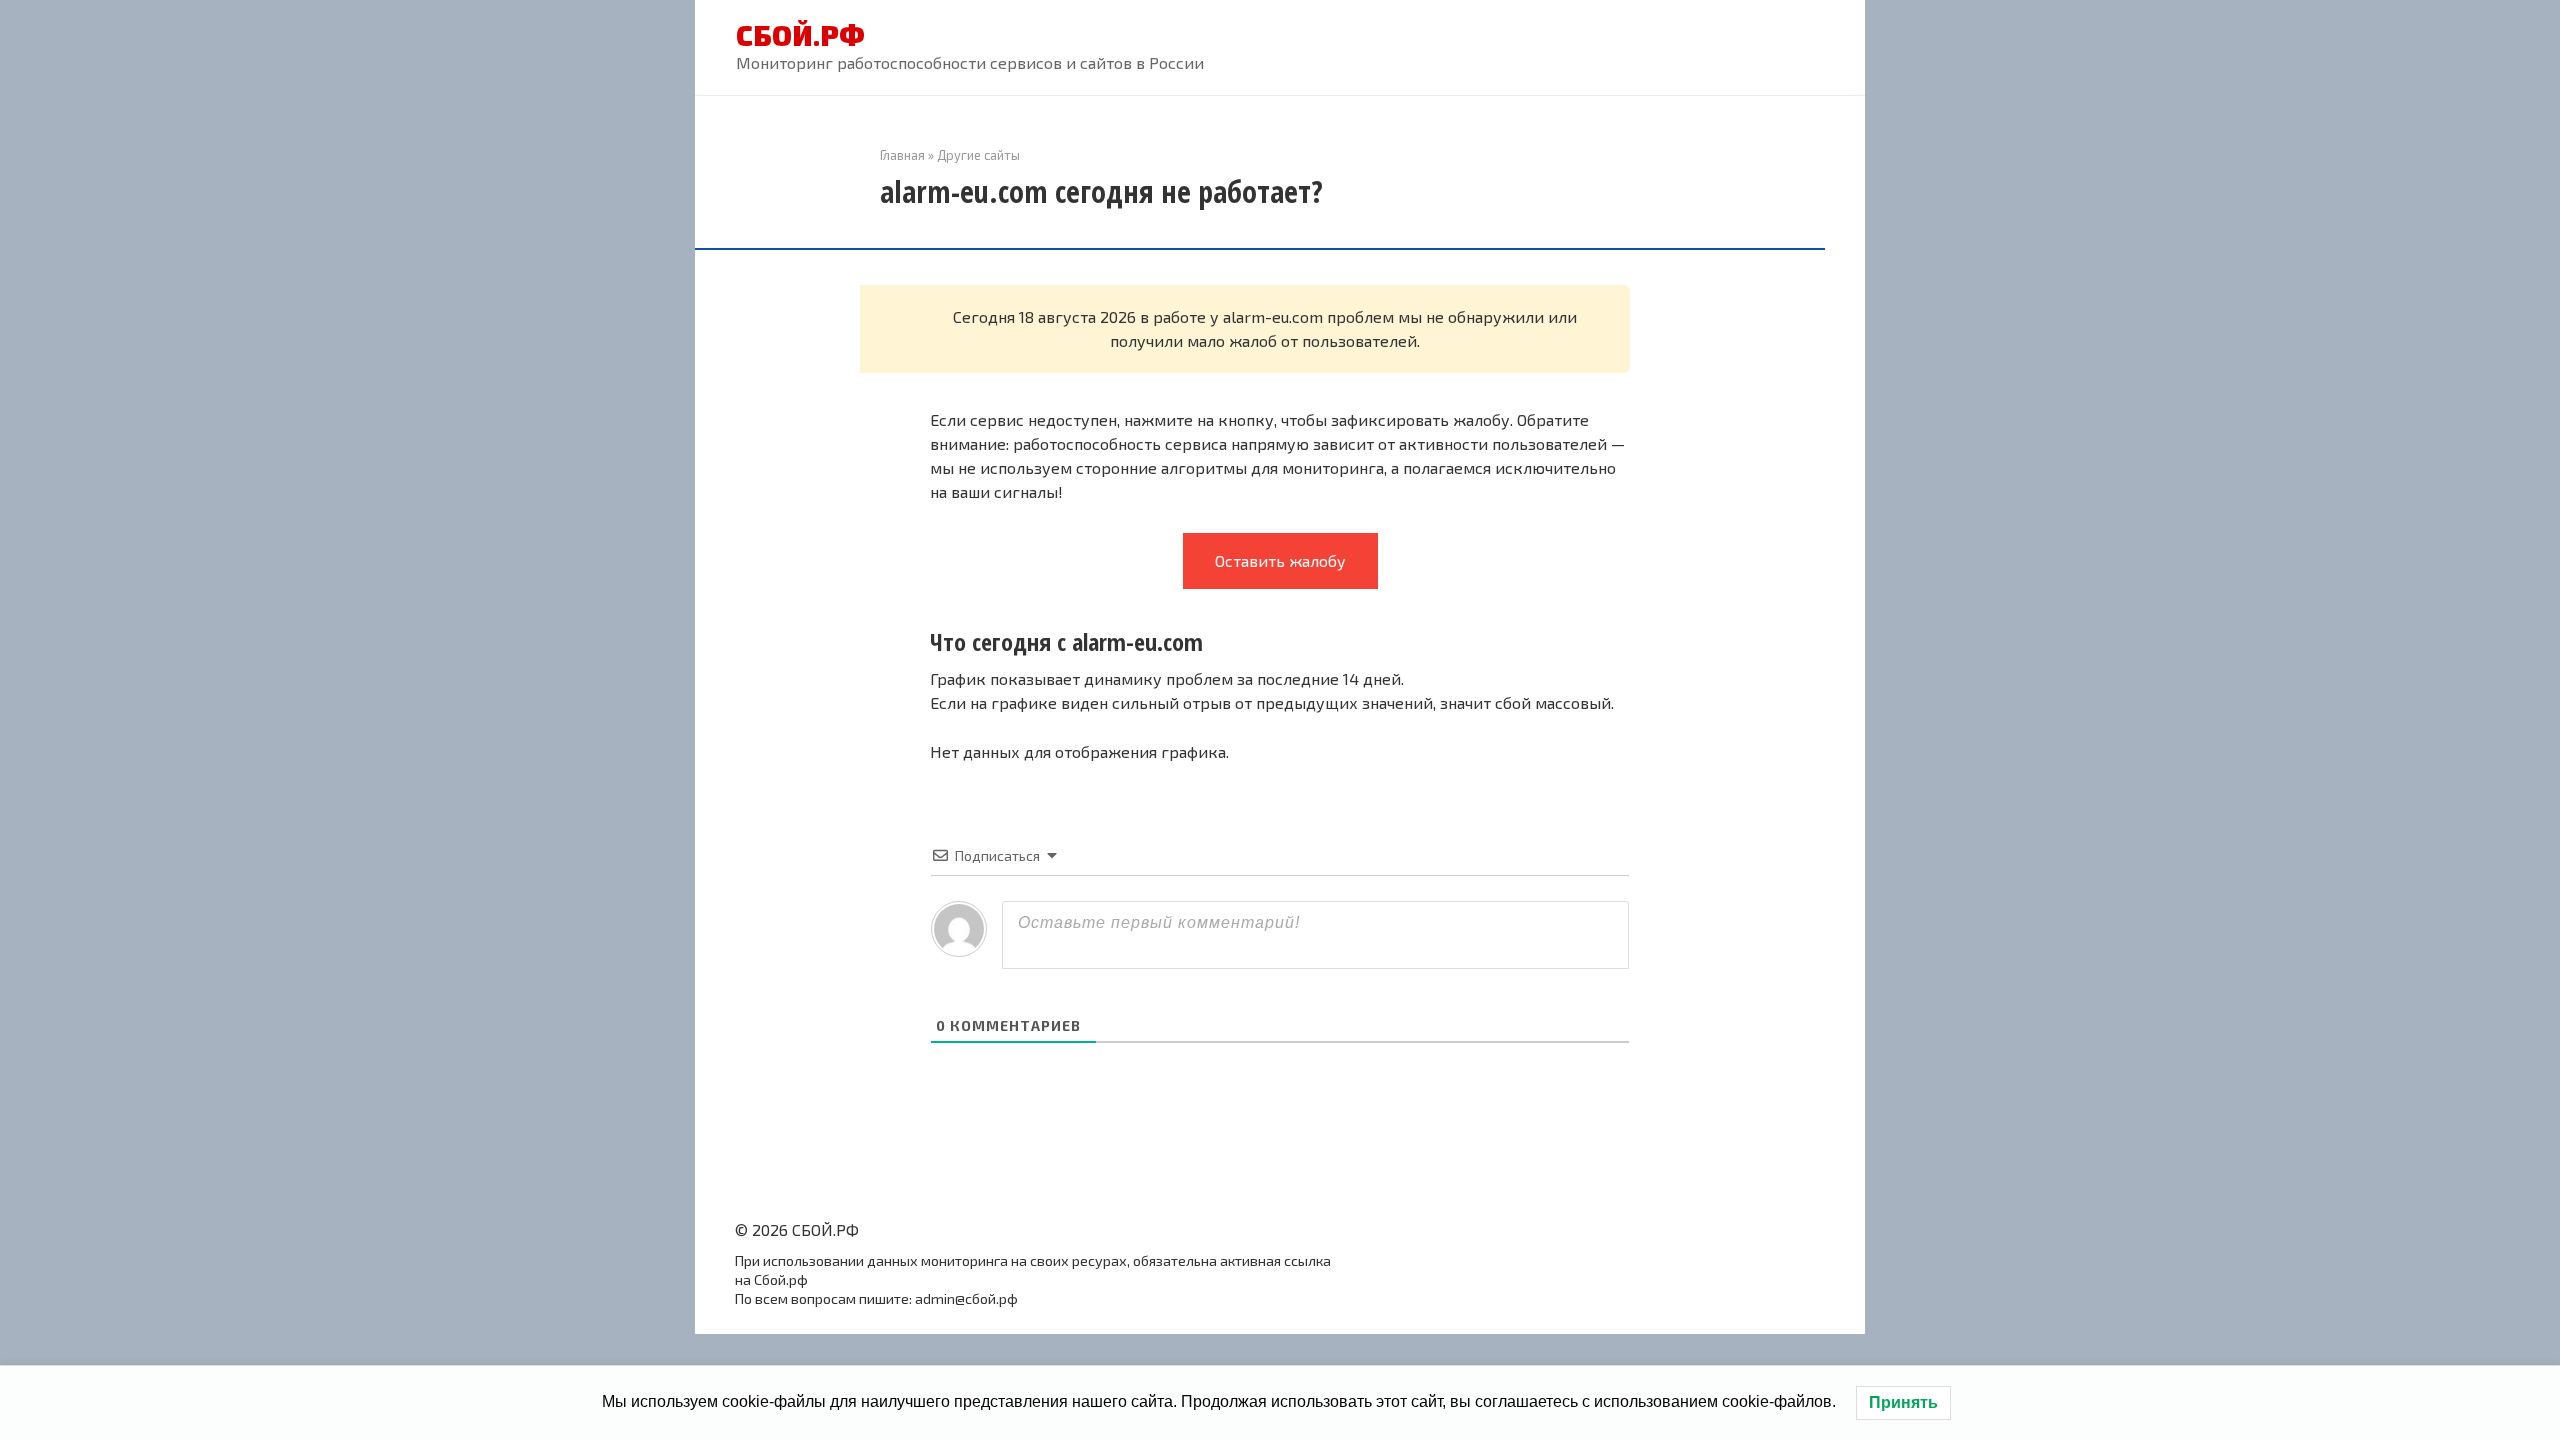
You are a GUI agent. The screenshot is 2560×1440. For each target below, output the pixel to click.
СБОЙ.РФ (800, 35)
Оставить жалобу (1280, 560)
